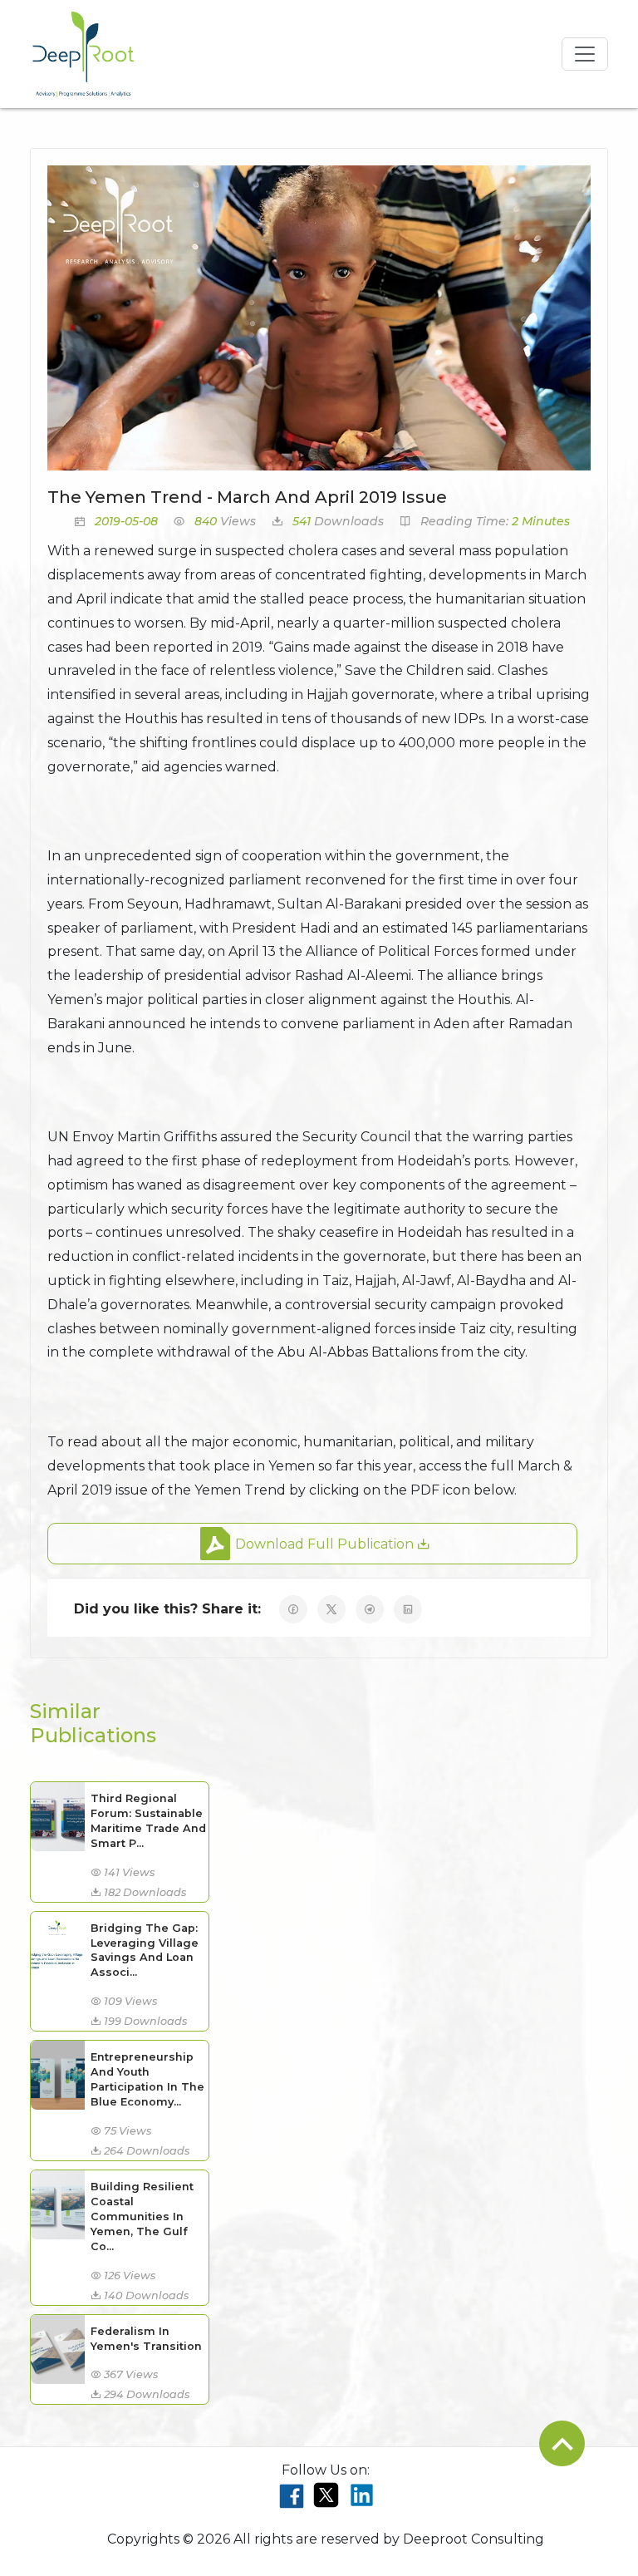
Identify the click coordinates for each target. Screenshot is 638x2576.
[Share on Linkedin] (408, 1609)
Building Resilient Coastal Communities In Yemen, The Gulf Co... (142, 2216)
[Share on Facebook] (293, 1609)
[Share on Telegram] (370, 1609)
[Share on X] (331, 1609)
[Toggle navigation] (585, 54)
